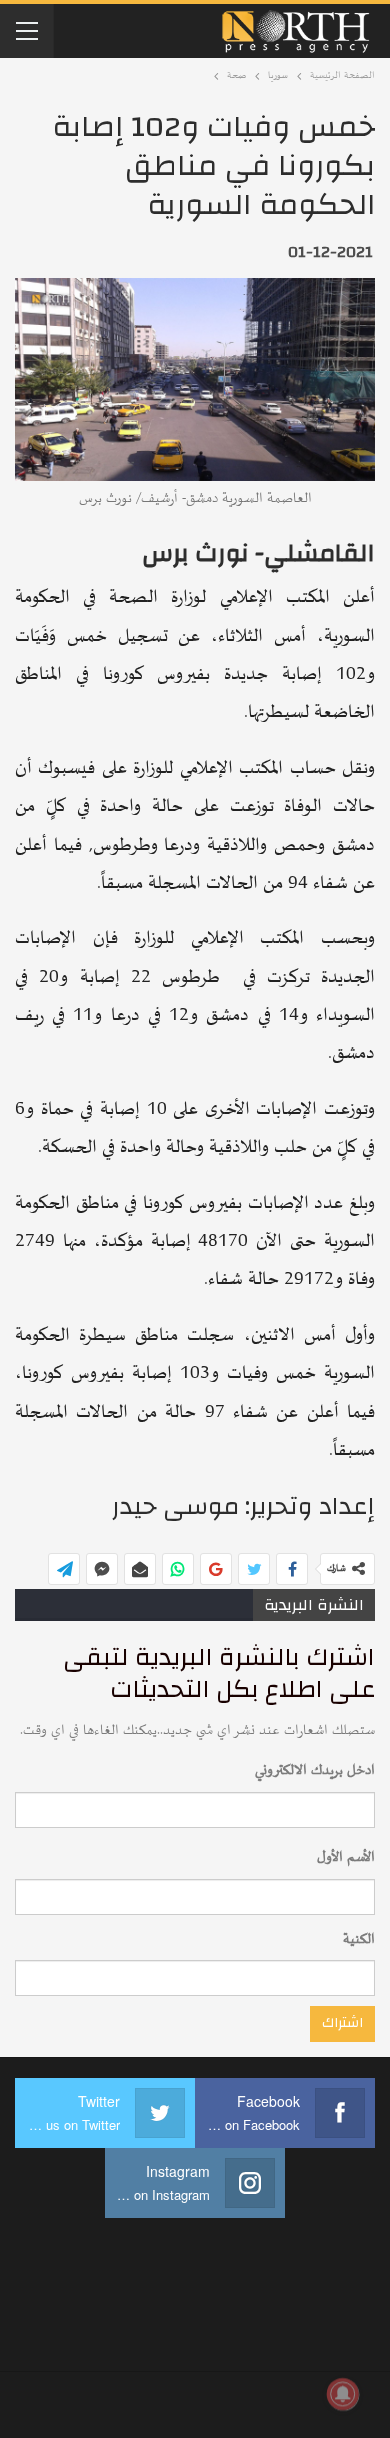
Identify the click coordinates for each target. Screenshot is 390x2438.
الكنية (359, 1939)
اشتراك (342, 2023)
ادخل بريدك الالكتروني (315, 1770)
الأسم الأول (346, 1857)
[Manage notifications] (343, 2394)
